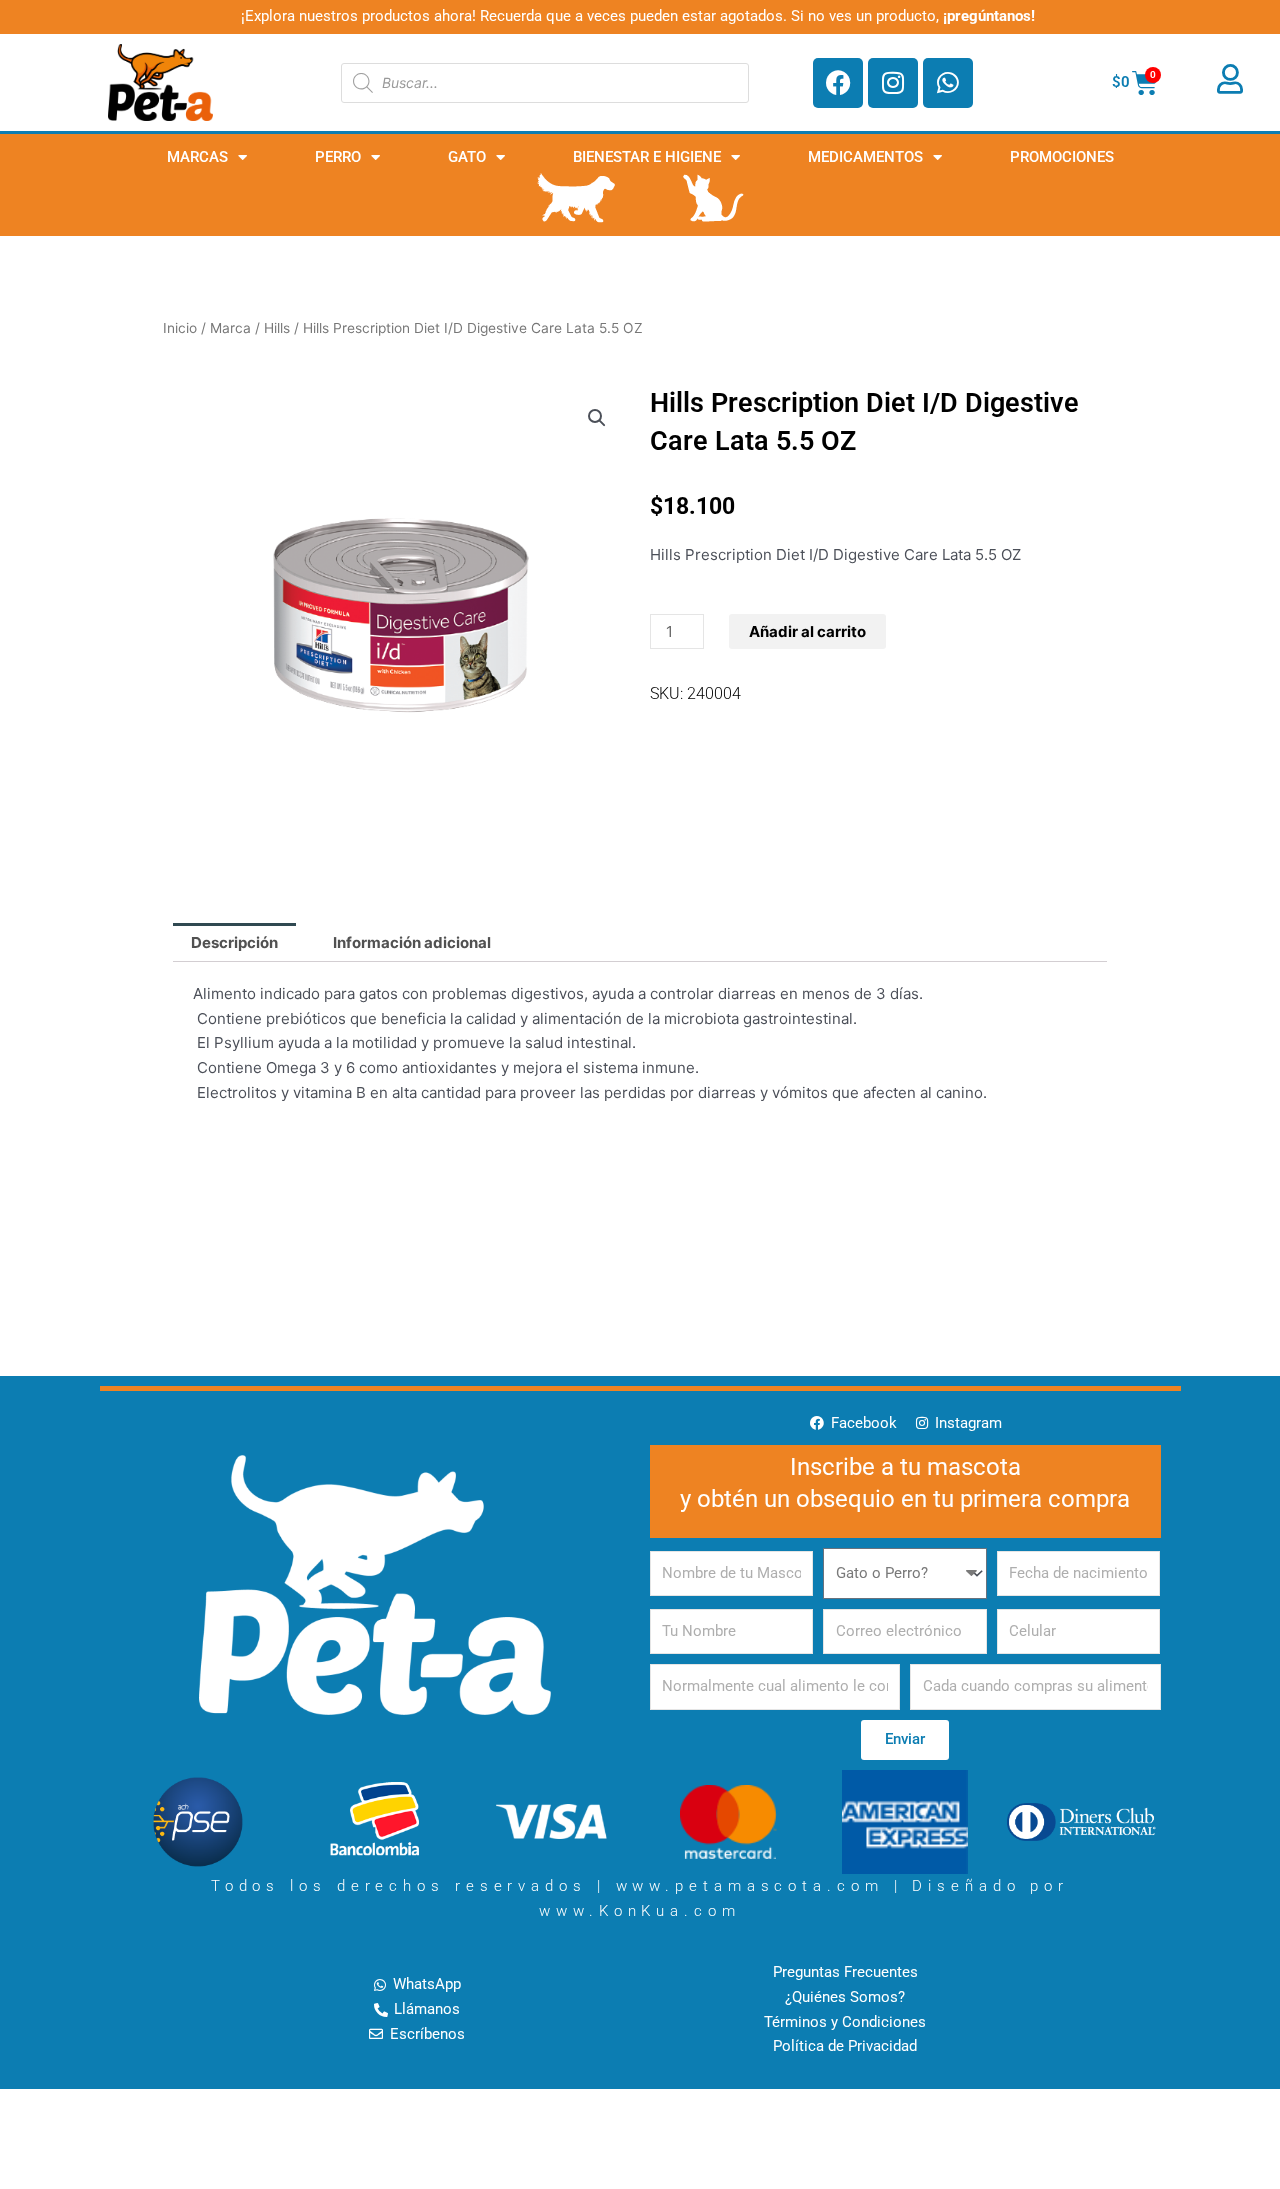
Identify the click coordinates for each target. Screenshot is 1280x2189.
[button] (597, 418)
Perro (338, 157)
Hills (277, 328)
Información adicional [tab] (412, 942)
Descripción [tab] (234, 942)
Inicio (180, 328)
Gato (467, 157)
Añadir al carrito (807, 631)
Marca (230, 328)
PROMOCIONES (1062, 157)
